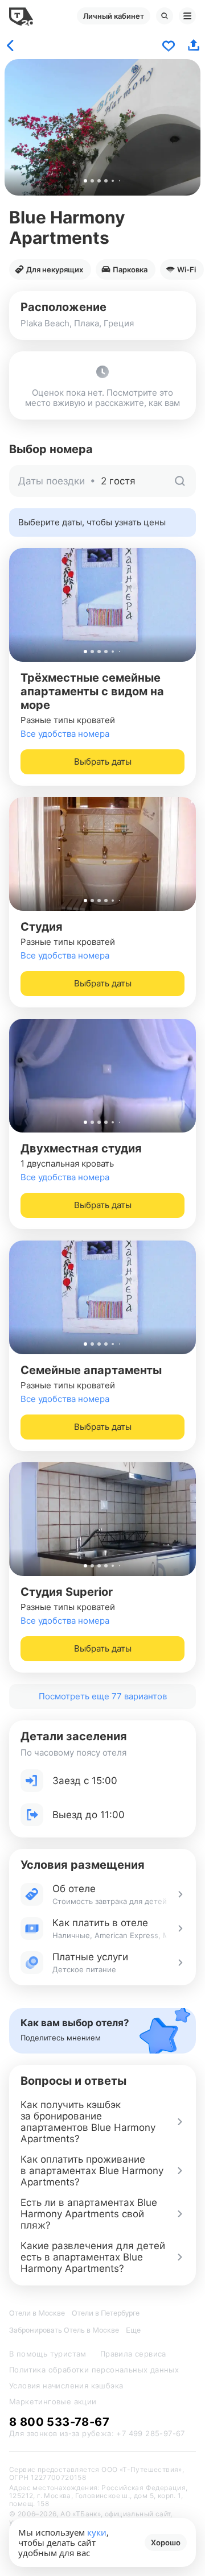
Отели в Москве (37, 2313)
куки (97, 2532)
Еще (133, 2330)
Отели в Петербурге (106, 2313)
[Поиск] (165, 16)
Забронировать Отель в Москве (64, 2330)
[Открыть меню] (187, 16)
